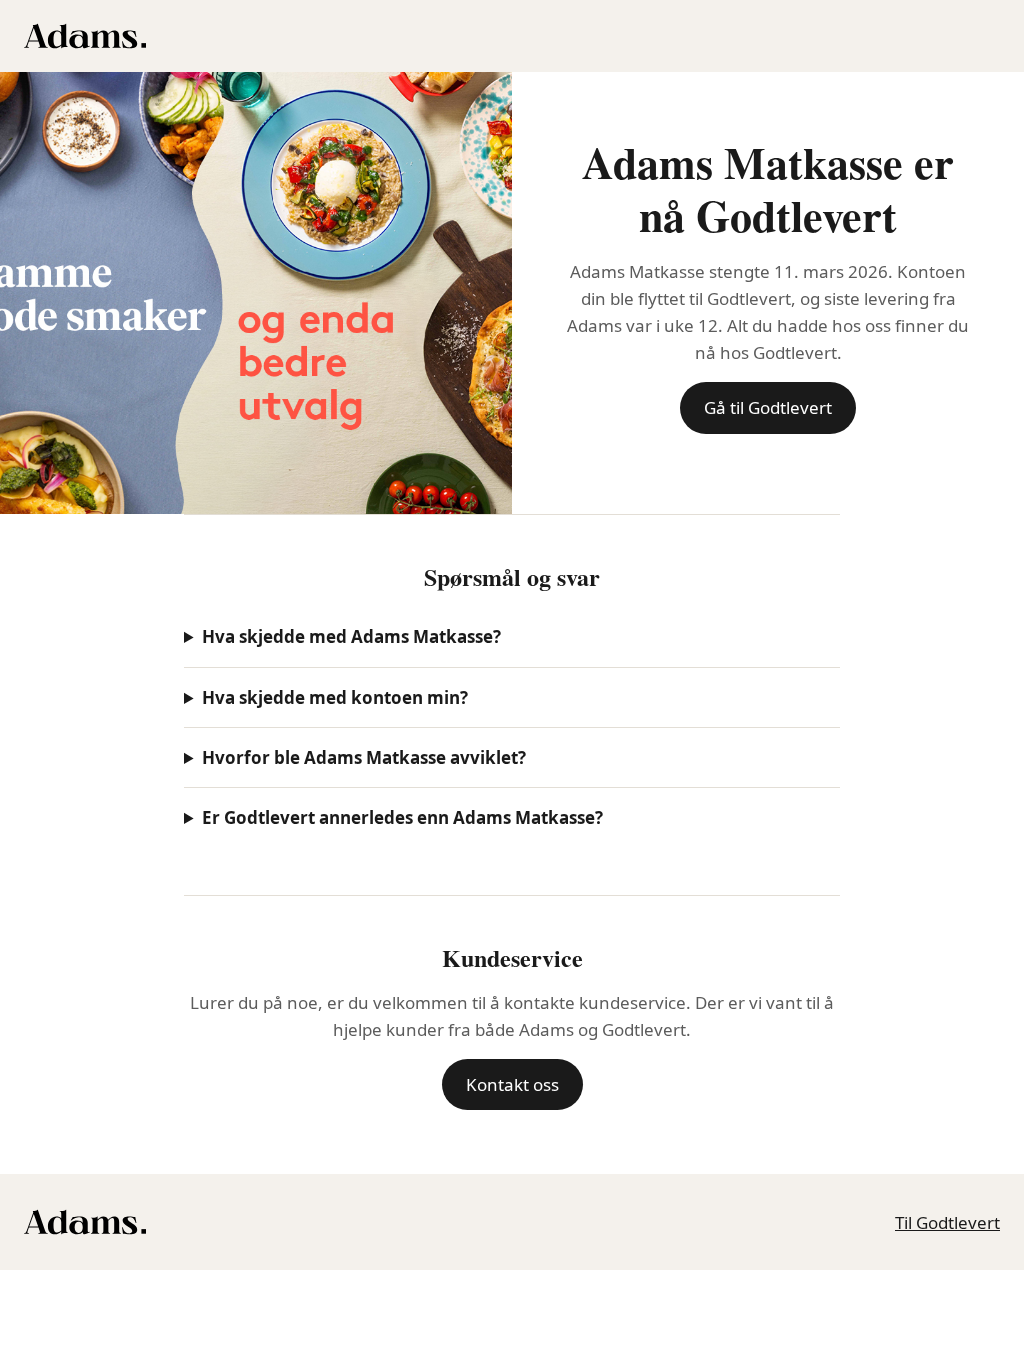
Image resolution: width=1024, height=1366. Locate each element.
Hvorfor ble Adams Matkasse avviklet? (364, 757)
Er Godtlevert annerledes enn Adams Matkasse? (402, 817)
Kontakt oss (512, 1084)
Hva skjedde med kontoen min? (335, 697)
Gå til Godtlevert (768, 407)
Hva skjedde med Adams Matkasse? (351, 636)
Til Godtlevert (947, 1222)
